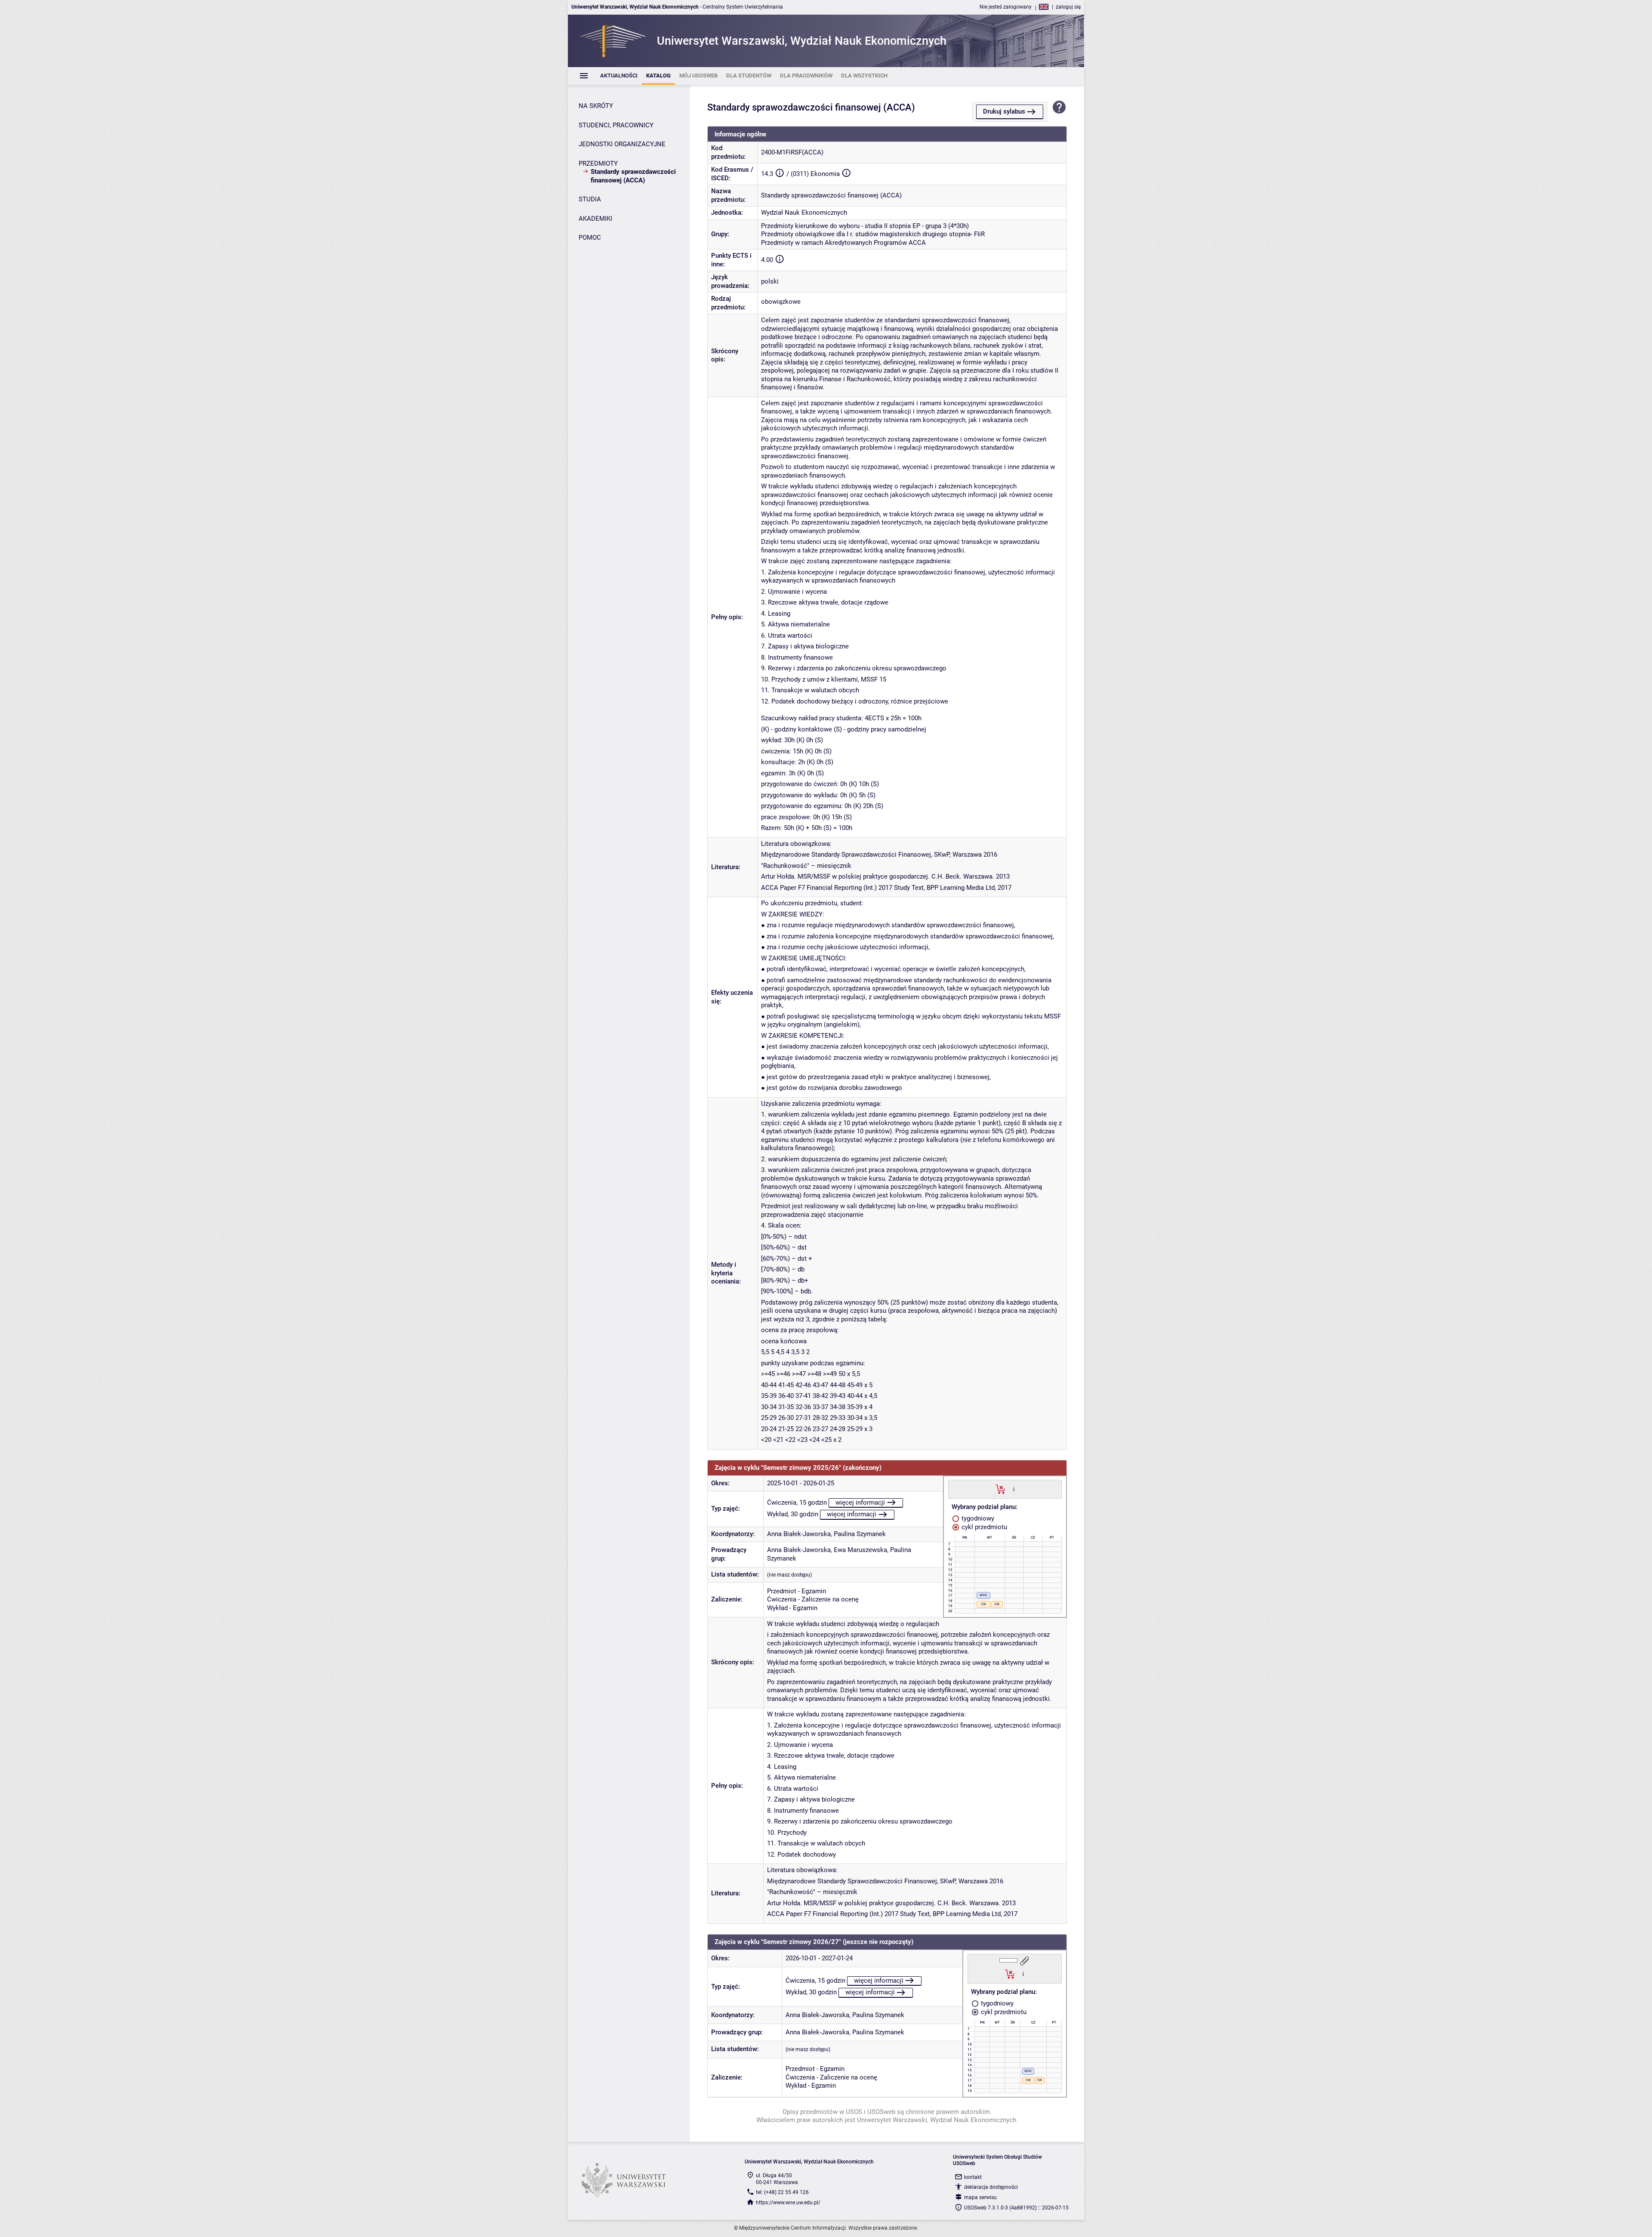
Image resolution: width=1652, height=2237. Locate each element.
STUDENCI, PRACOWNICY (616, 125)
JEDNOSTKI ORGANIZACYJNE (622, 144)
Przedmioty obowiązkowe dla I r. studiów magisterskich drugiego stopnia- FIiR (873, 234)
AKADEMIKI (595, 219)
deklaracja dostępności (991, 2187)
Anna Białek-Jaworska (799, 1534)
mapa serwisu (980, 2197)
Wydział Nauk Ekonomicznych (804, 213)
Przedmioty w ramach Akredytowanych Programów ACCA (843, 243)
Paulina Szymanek (860, 1534)
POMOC (590, 238)
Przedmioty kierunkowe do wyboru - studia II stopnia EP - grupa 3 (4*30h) (865, 226)
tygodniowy (977, 1518)
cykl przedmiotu (983, 1527)
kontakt (973, 2177)
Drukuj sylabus (1004, 111)
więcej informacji (860, 1503)
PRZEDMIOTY (598, 164)
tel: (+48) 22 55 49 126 (782, 2192)
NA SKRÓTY (596, 106)
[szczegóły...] (1014, 1489)
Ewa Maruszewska (860, 1550)
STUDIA (590, 199)
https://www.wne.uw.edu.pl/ (788, 2203)
